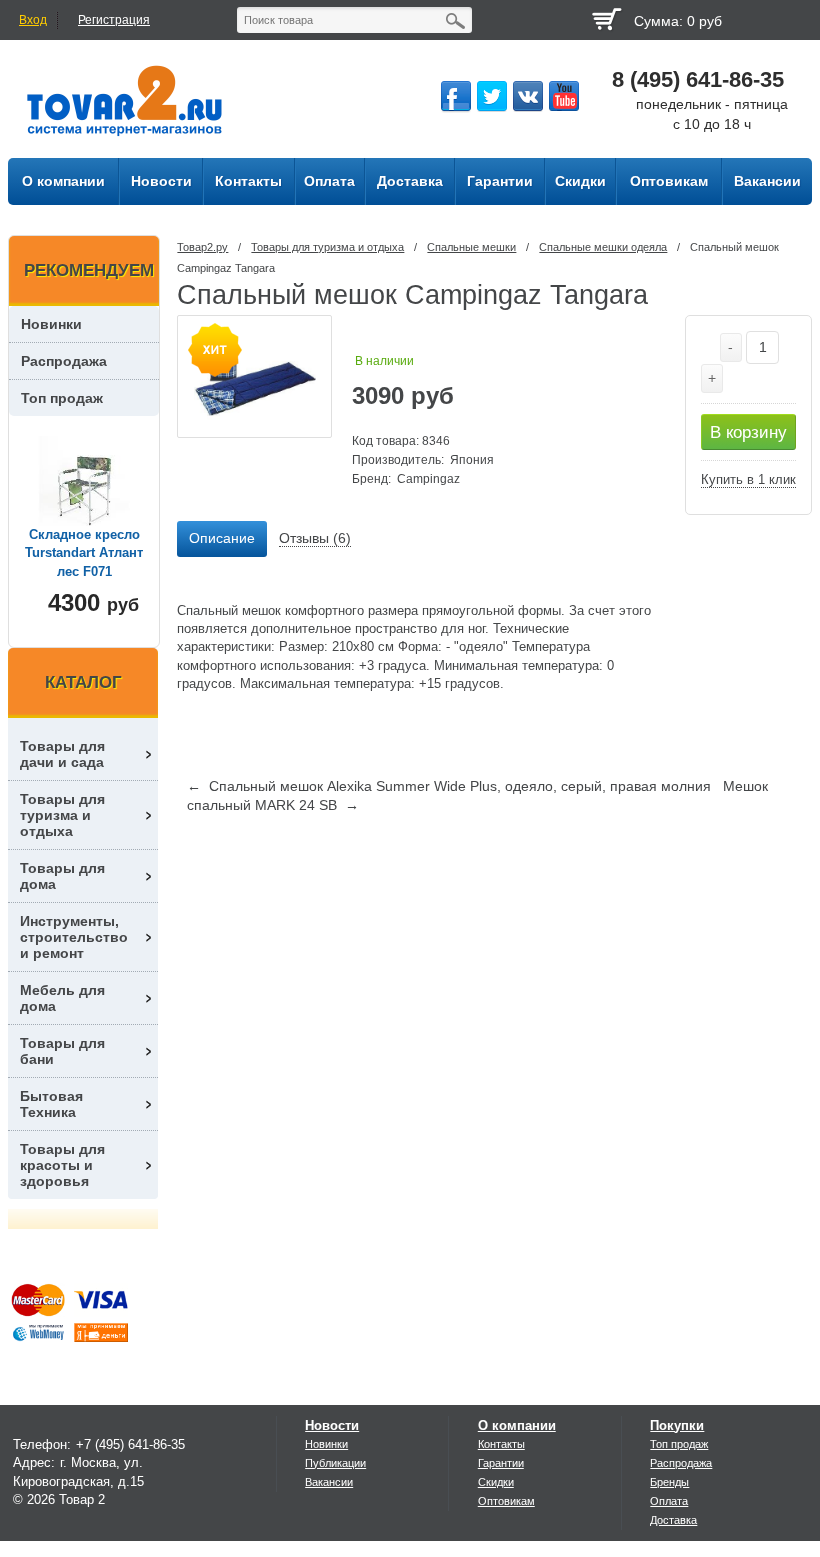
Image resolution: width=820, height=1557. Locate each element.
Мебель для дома (62, 998)
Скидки (496, 1482)
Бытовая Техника (51, 1104)
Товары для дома (62, 876)
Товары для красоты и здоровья (62, 1165)
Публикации (335, 1463)
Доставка (673, 1520)
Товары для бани (62, 1051)
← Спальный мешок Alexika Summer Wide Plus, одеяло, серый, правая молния (449, 786)
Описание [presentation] (222, 538)
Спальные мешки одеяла (603, 247)
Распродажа (64, 361)
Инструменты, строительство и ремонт (74, 937)
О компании (517, 1425)
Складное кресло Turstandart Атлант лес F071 (84, 552)
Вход (33, 20)
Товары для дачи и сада (62, 754)
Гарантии (501, 1463)
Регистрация (114, 20)
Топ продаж (62, 398)
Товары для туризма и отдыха (327, 247)
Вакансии (329, 1482)
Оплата (669, 1501)
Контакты (501, 1444)
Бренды (669, 1482)
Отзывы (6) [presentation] (315, 538)
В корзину (748, 432)
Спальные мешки (471, 247)
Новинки (51, 324)
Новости (332, 1425)
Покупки (677, 1425)
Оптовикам (506, 1501)
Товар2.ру (202, 247)
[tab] (222, 539)
